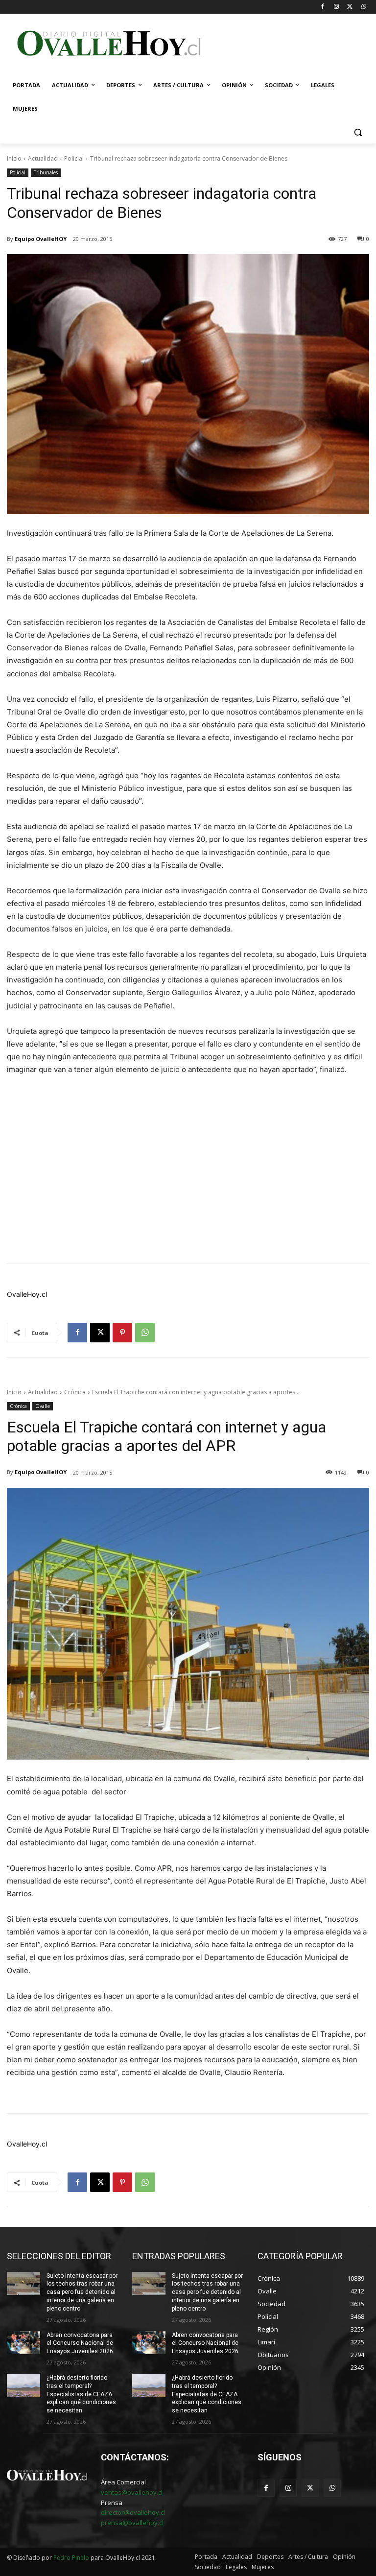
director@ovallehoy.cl (133, 2512)
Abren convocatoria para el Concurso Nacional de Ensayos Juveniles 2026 (80, 2343)
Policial (74, 158)
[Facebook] (323, 7)
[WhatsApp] (364, 7)
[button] (358, 132)
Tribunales (46, 172)
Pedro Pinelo (71, 2558)
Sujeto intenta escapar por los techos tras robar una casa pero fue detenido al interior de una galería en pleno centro (82, 2292)
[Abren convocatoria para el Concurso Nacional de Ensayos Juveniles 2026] (23, 2343)
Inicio (14, 158)
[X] (350, 7)
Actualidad (43, 158)
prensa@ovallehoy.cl (132, 2523)
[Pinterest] (122, 1333)
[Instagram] (337, 7)
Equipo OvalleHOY (41, 239)
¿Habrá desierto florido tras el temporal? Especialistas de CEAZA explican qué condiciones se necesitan (81, 2394)
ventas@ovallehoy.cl (132, 2492)
